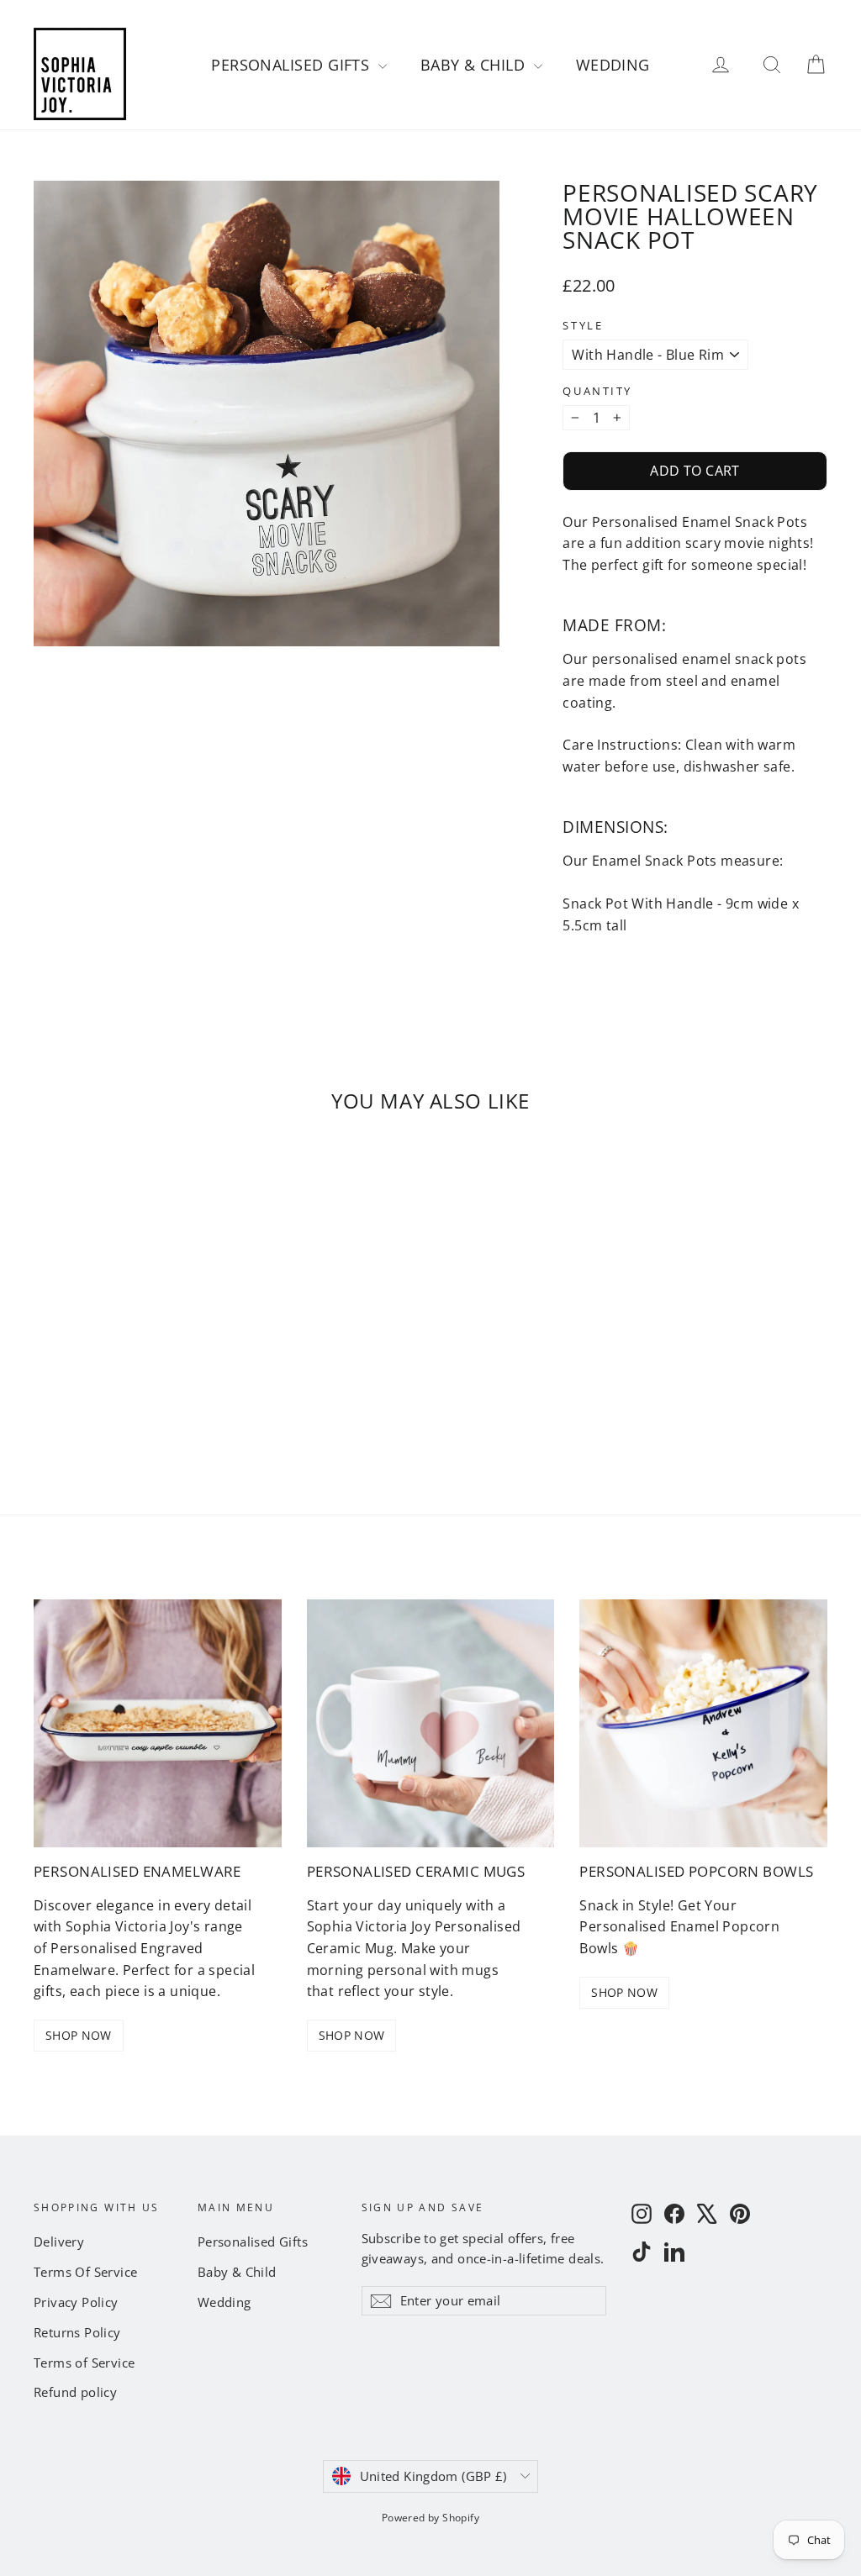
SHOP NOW (79, 2035)
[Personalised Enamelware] (158, 1723)
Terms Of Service (85, 2272)
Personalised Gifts (293, 65)
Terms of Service (84, 2363)
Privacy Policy (76, 2302)
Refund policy (75, 2392)
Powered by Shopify (430, 2518)
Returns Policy (77, 2332)
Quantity (597, 391)
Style (583, 326)
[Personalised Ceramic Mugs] (431, 1723)
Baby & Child (475, 65)
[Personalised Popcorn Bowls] (703, 1723)
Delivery (59, 2241)
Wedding (613, 65)
